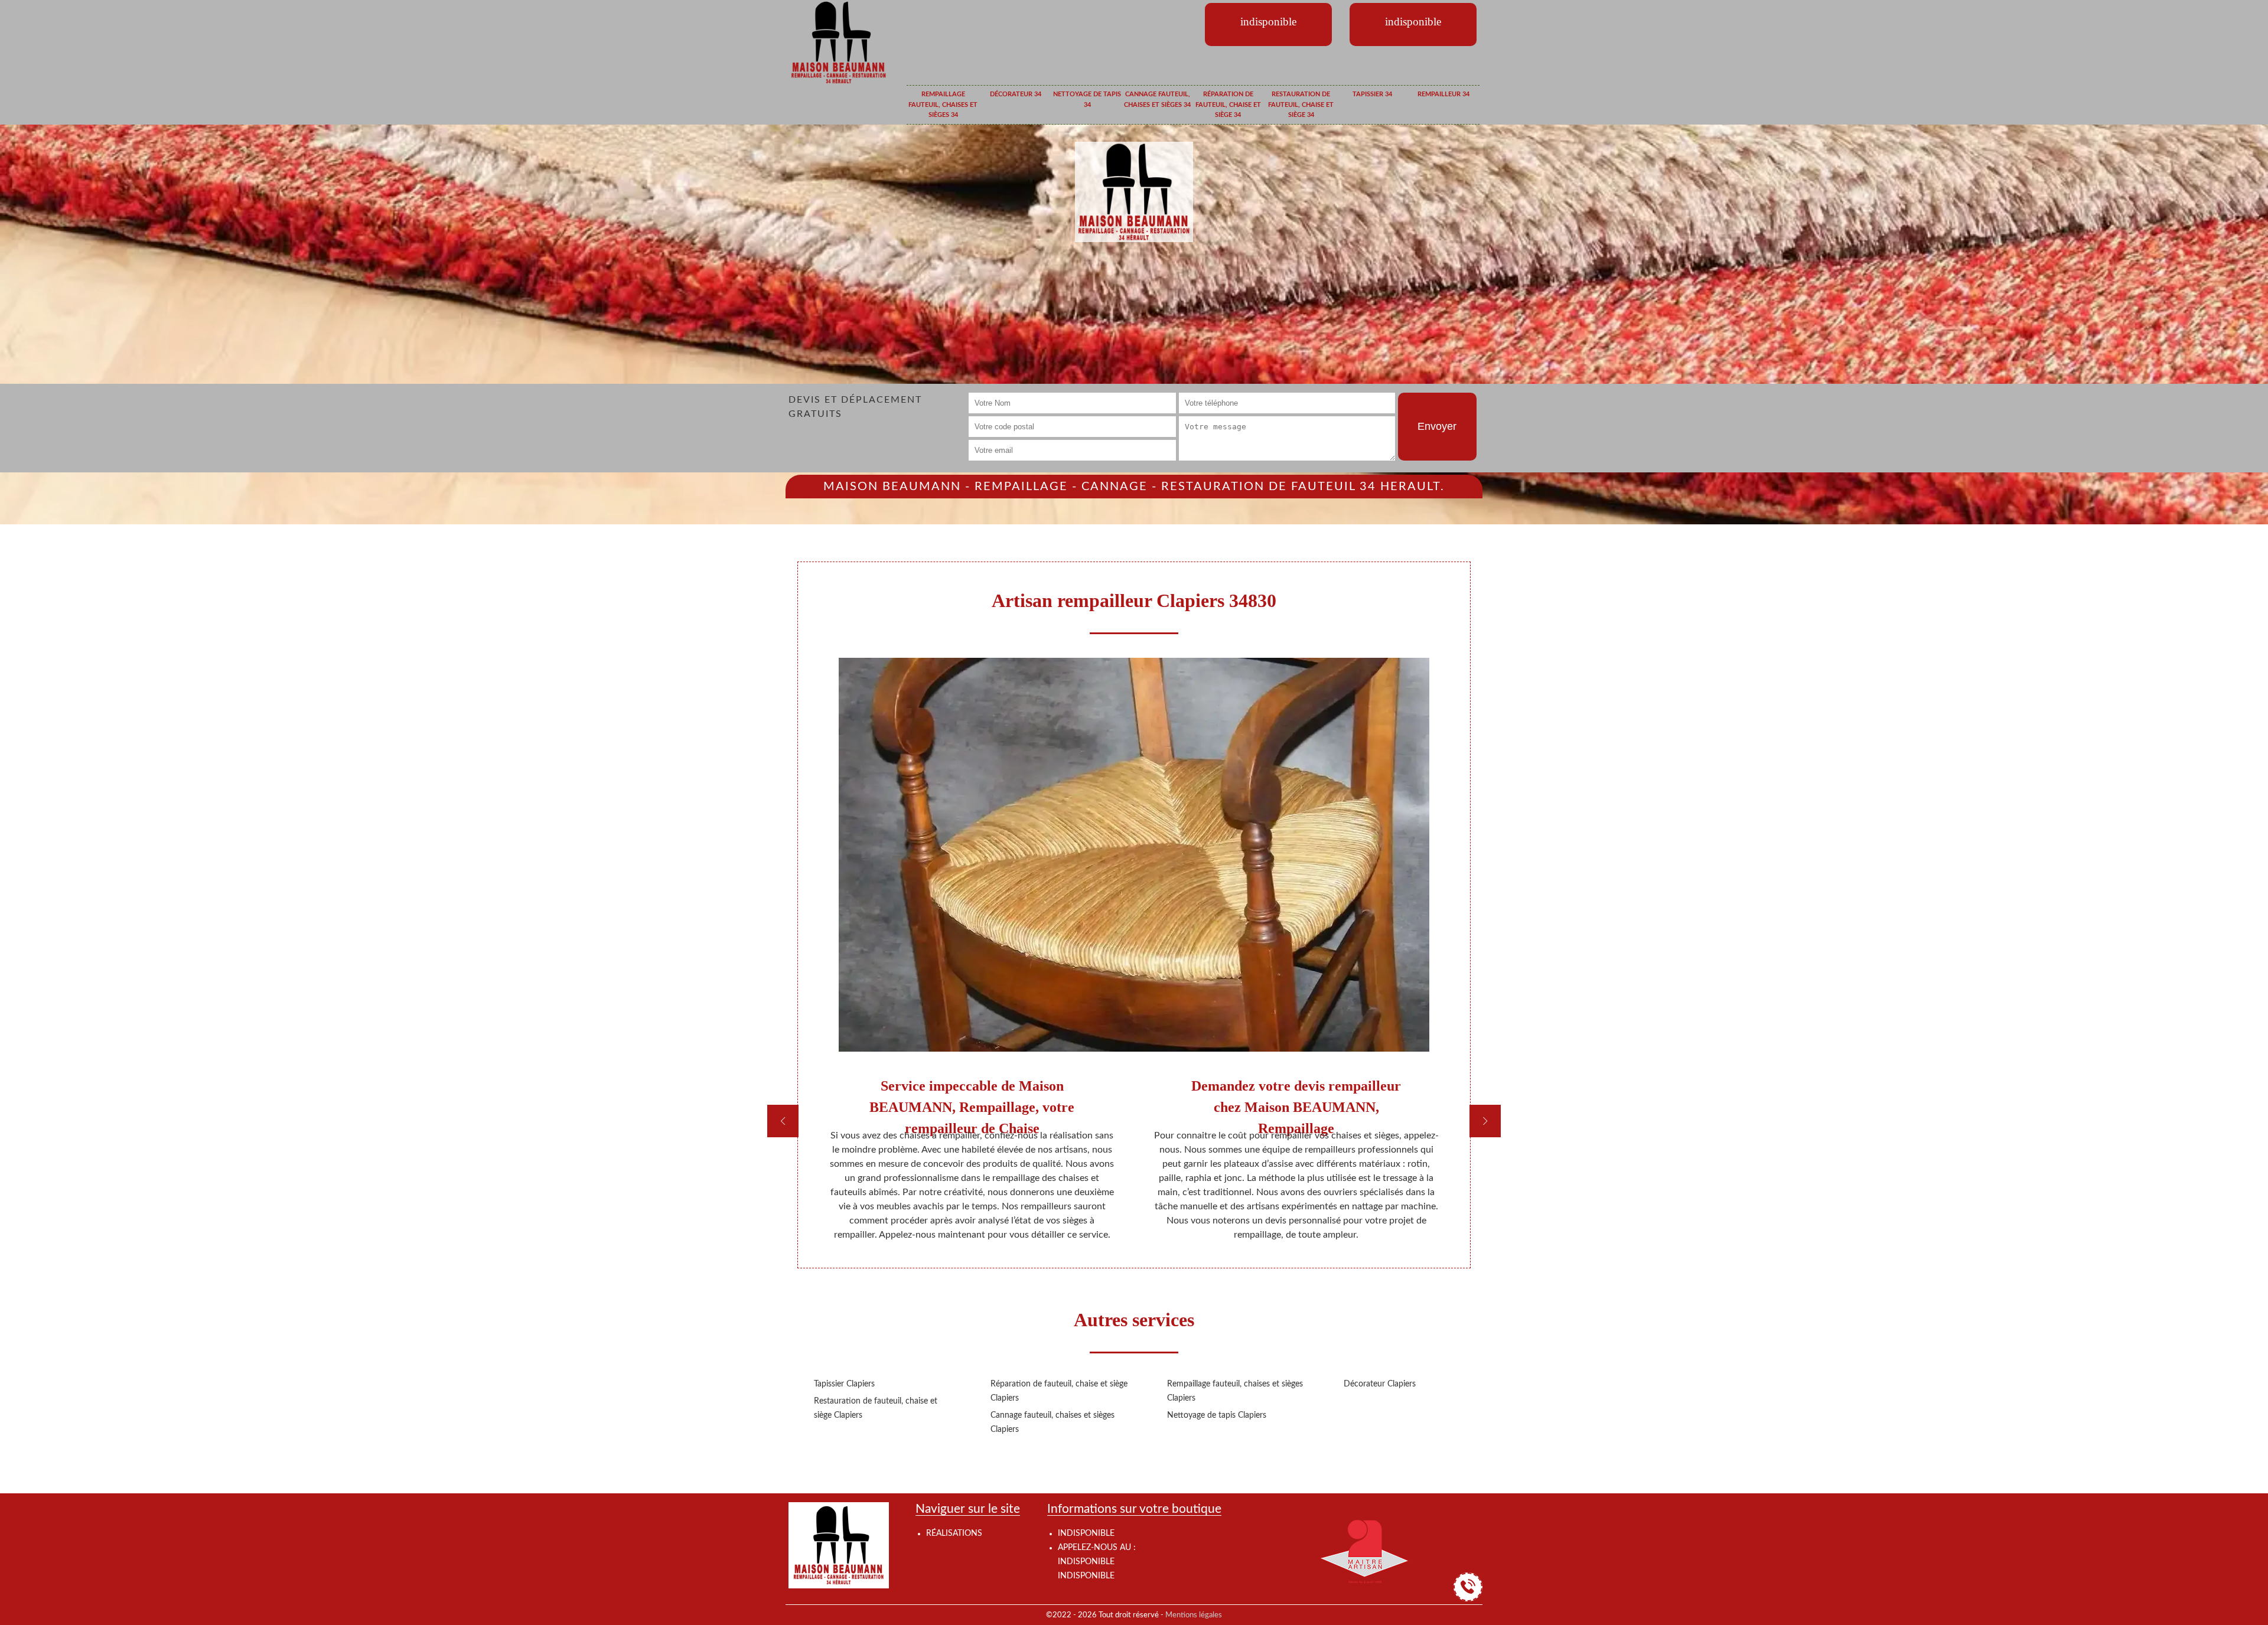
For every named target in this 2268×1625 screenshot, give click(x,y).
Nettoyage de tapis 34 (1087, 99)
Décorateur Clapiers (1380, 1384)
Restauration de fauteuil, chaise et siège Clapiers (876, 1408)
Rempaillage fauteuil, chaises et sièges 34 (943, 105)
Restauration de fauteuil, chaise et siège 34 (1301, 105)
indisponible (1086, 1562)
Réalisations (954, 1533)
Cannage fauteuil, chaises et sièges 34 (1157, 99)
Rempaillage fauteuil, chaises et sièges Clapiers (1235, 1391)
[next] (1485, 1121)
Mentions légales (1194, 1615)
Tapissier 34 (1372, 94)
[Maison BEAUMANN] (839, 42)
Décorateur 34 (1016, 94)
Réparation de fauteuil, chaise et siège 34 (1228, 105)
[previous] (783, 1121)
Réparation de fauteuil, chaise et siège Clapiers (1059, 1391)
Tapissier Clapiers (844, 1384)
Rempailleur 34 (1443, 94)
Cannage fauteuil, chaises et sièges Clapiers (1052, 1422)
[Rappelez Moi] (1468, 1587)
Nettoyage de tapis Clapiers (1217, 1415)
